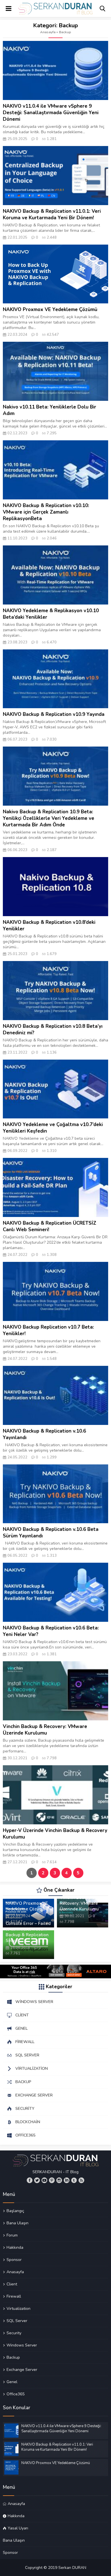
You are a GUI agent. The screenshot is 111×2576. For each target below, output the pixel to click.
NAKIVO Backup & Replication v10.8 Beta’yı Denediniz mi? (53, 1029)
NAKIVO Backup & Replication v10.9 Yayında (54, 714)
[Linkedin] (67, 2180)
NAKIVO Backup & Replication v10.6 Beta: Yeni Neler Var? (51, 1631)
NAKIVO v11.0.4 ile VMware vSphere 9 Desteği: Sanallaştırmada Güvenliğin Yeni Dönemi (51, 113)
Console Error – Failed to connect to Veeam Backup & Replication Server (28, 1932)
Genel (12, 2382)
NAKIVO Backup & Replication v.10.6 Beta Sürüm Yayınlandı (51, 1533)
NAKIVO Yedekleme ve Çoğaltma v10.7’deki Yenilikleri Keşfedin (53, 1128)
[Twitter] (37, 2180)
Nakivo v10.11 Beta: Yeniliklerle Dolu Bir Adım (50, 410)
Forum (12, 2235)
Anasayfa (48, 32)
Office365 (16, 2394)
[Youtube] (44, 2180)
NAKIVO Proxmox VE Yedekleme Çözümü (50, 310)
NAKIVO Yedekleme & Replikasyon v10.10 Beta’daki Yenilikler (51, 614)
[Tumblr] (74, 2180)
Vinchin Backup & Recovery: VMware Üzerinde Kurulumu (45, 1730)
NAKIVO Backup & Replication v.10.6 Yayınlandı (44, 1434)
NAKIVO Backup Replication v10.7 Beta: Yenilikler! (48, 1330)
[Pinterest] (52, 2180)
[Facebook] (30, 2180)
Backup (13, 2357)
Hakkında (15, 2247)
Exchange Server (22, 2369)
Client (12, 2284)
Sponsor (14, 2260)
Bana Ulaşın (18, 2223)
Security (14, 2333)
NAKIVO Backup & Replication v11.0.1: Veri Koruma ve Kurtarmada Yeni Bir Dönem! (52, 214)
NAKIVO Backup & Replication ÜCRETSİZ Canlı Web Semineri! (50, 1226)
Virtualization (18, 2308)
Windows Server (22, 2345)
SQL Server (17, 2321)
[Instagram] (59, 2180)
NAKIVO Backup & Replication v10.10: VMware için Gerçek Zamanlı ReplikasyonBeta (46, 512)
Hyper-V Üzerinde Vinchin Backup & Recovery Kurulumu (55, 1834)
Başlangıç (15, 2211)
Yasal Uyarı (18, 2528)
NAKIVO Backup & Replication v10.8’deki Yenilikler (49, 926)
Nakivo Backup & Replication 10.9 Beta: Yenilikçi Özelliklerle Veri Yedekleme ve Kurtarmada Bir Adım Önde (49, 818)
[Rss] (81, 2180)
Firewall (14, 2296)
